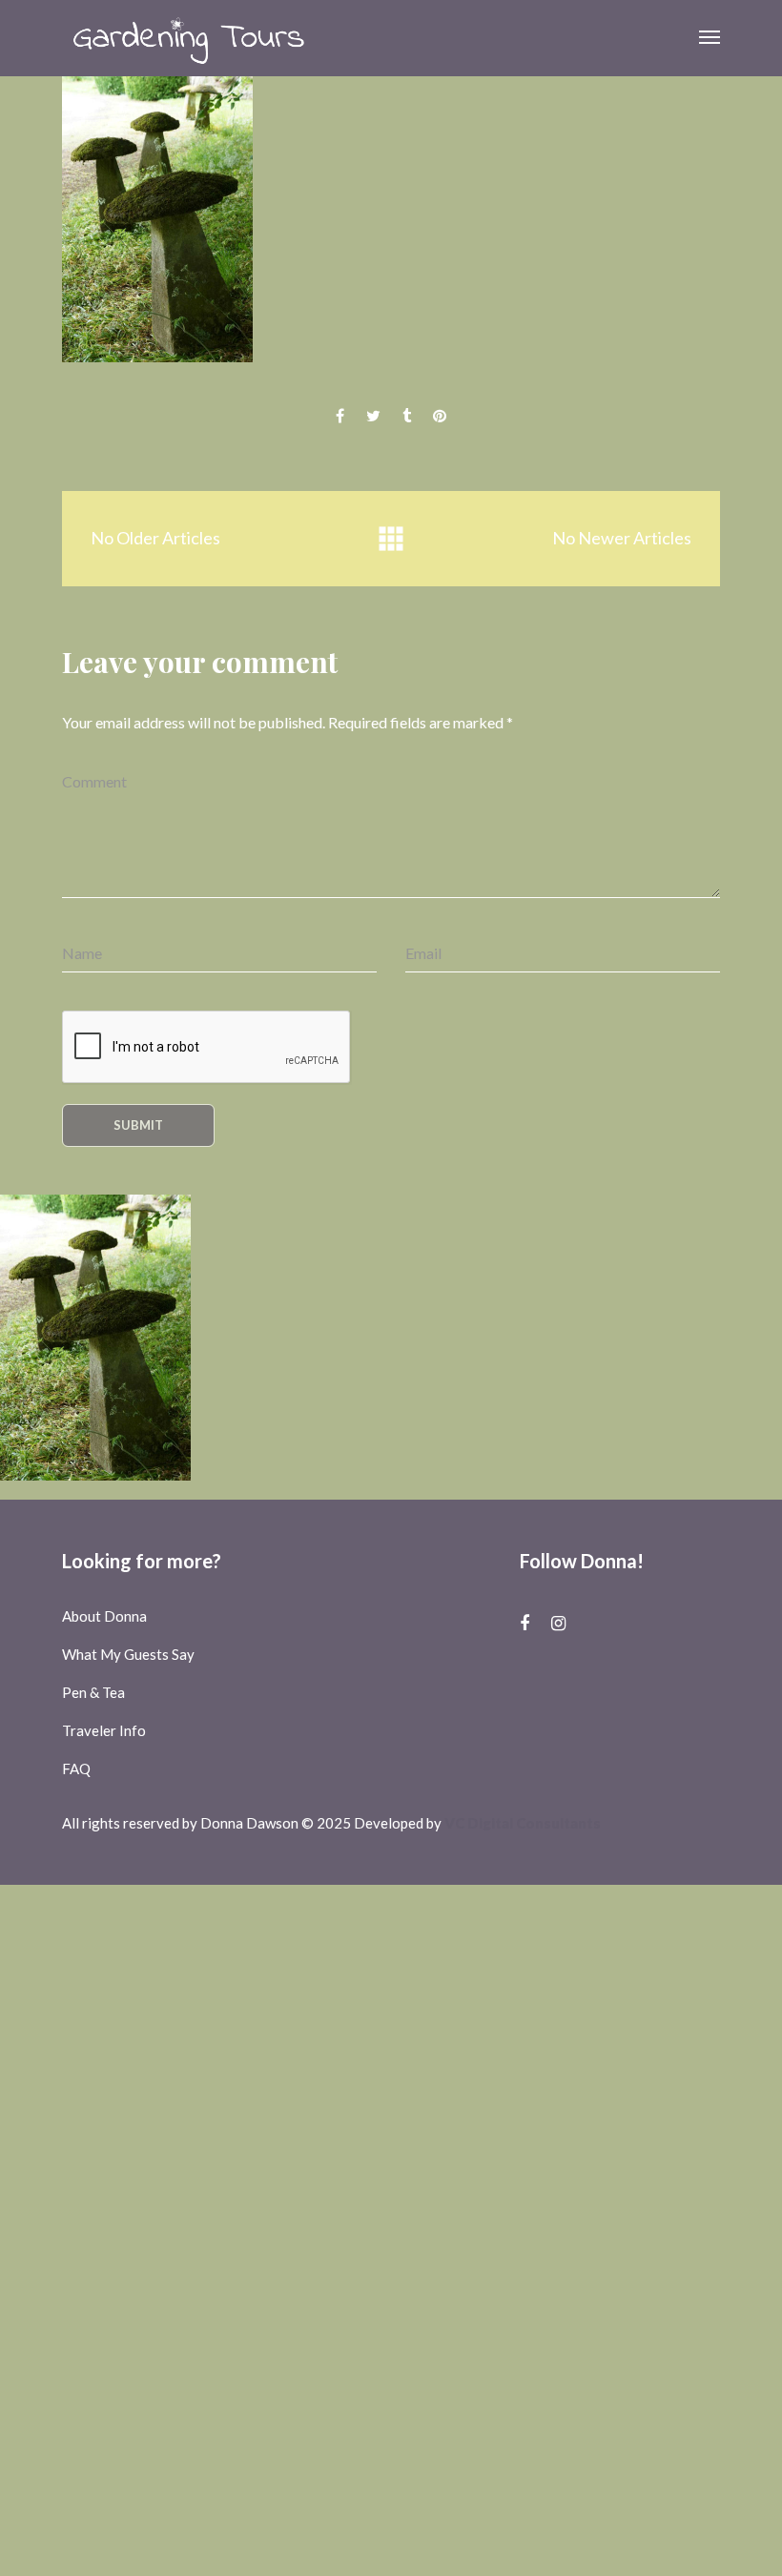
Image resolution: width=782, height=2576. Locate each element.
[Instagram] (558, 1623)
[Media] (391, 539)
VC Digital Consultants (523, 1823)
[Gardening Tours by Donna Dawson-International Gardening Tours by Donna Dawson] (188, 38)
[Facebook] (525, 1623)
